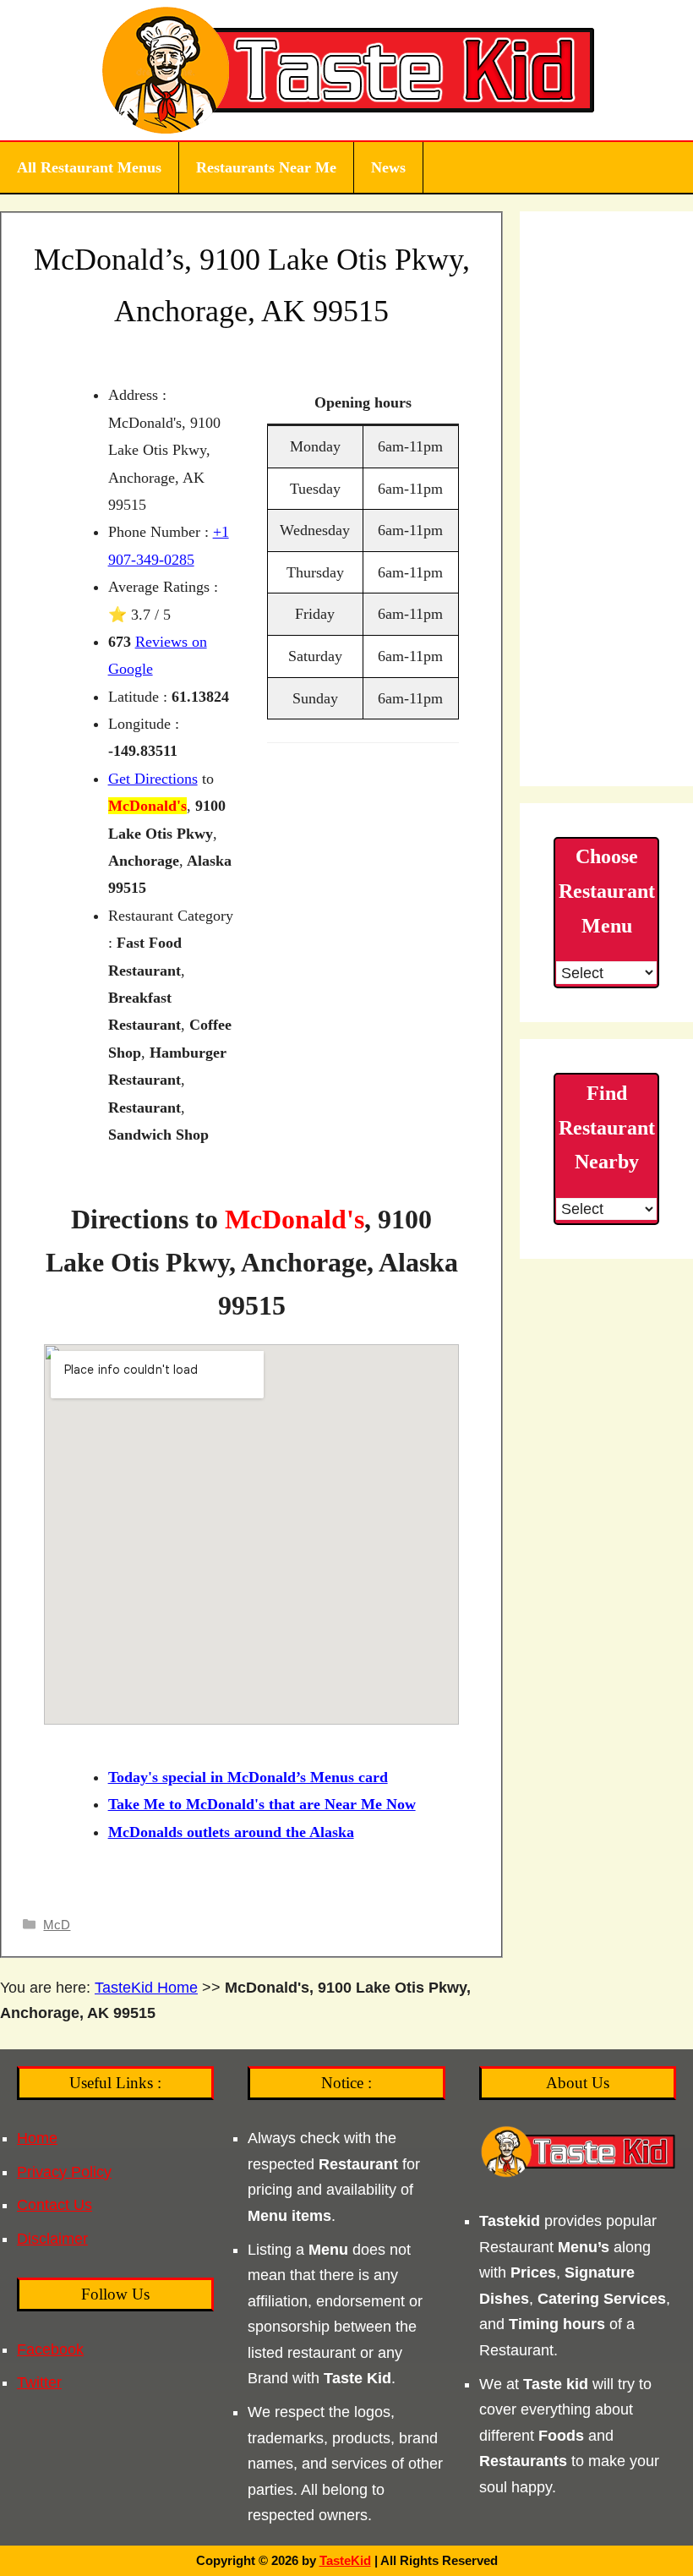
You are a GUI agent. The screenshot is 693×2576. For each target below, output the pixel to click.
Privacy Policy (64, 2172)
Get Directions (153, 779)
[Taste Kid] (347, 69)
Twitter (39, 2382)
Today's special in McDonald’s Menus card (248, 1777)
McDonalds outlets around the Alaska (231, 1832)
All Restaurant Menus (89, 167)
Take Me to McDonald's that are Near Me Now (262, 1804)
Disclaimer (52, 2239)
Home (37, 2138)
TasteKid (345, 2560)
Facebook (50, 2349)
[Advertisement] (606, 499)
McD (57, 1925)
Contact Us (55, 2205)
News (388, 167)
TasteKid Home (146, 1988)
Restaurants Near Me (266, 167)
